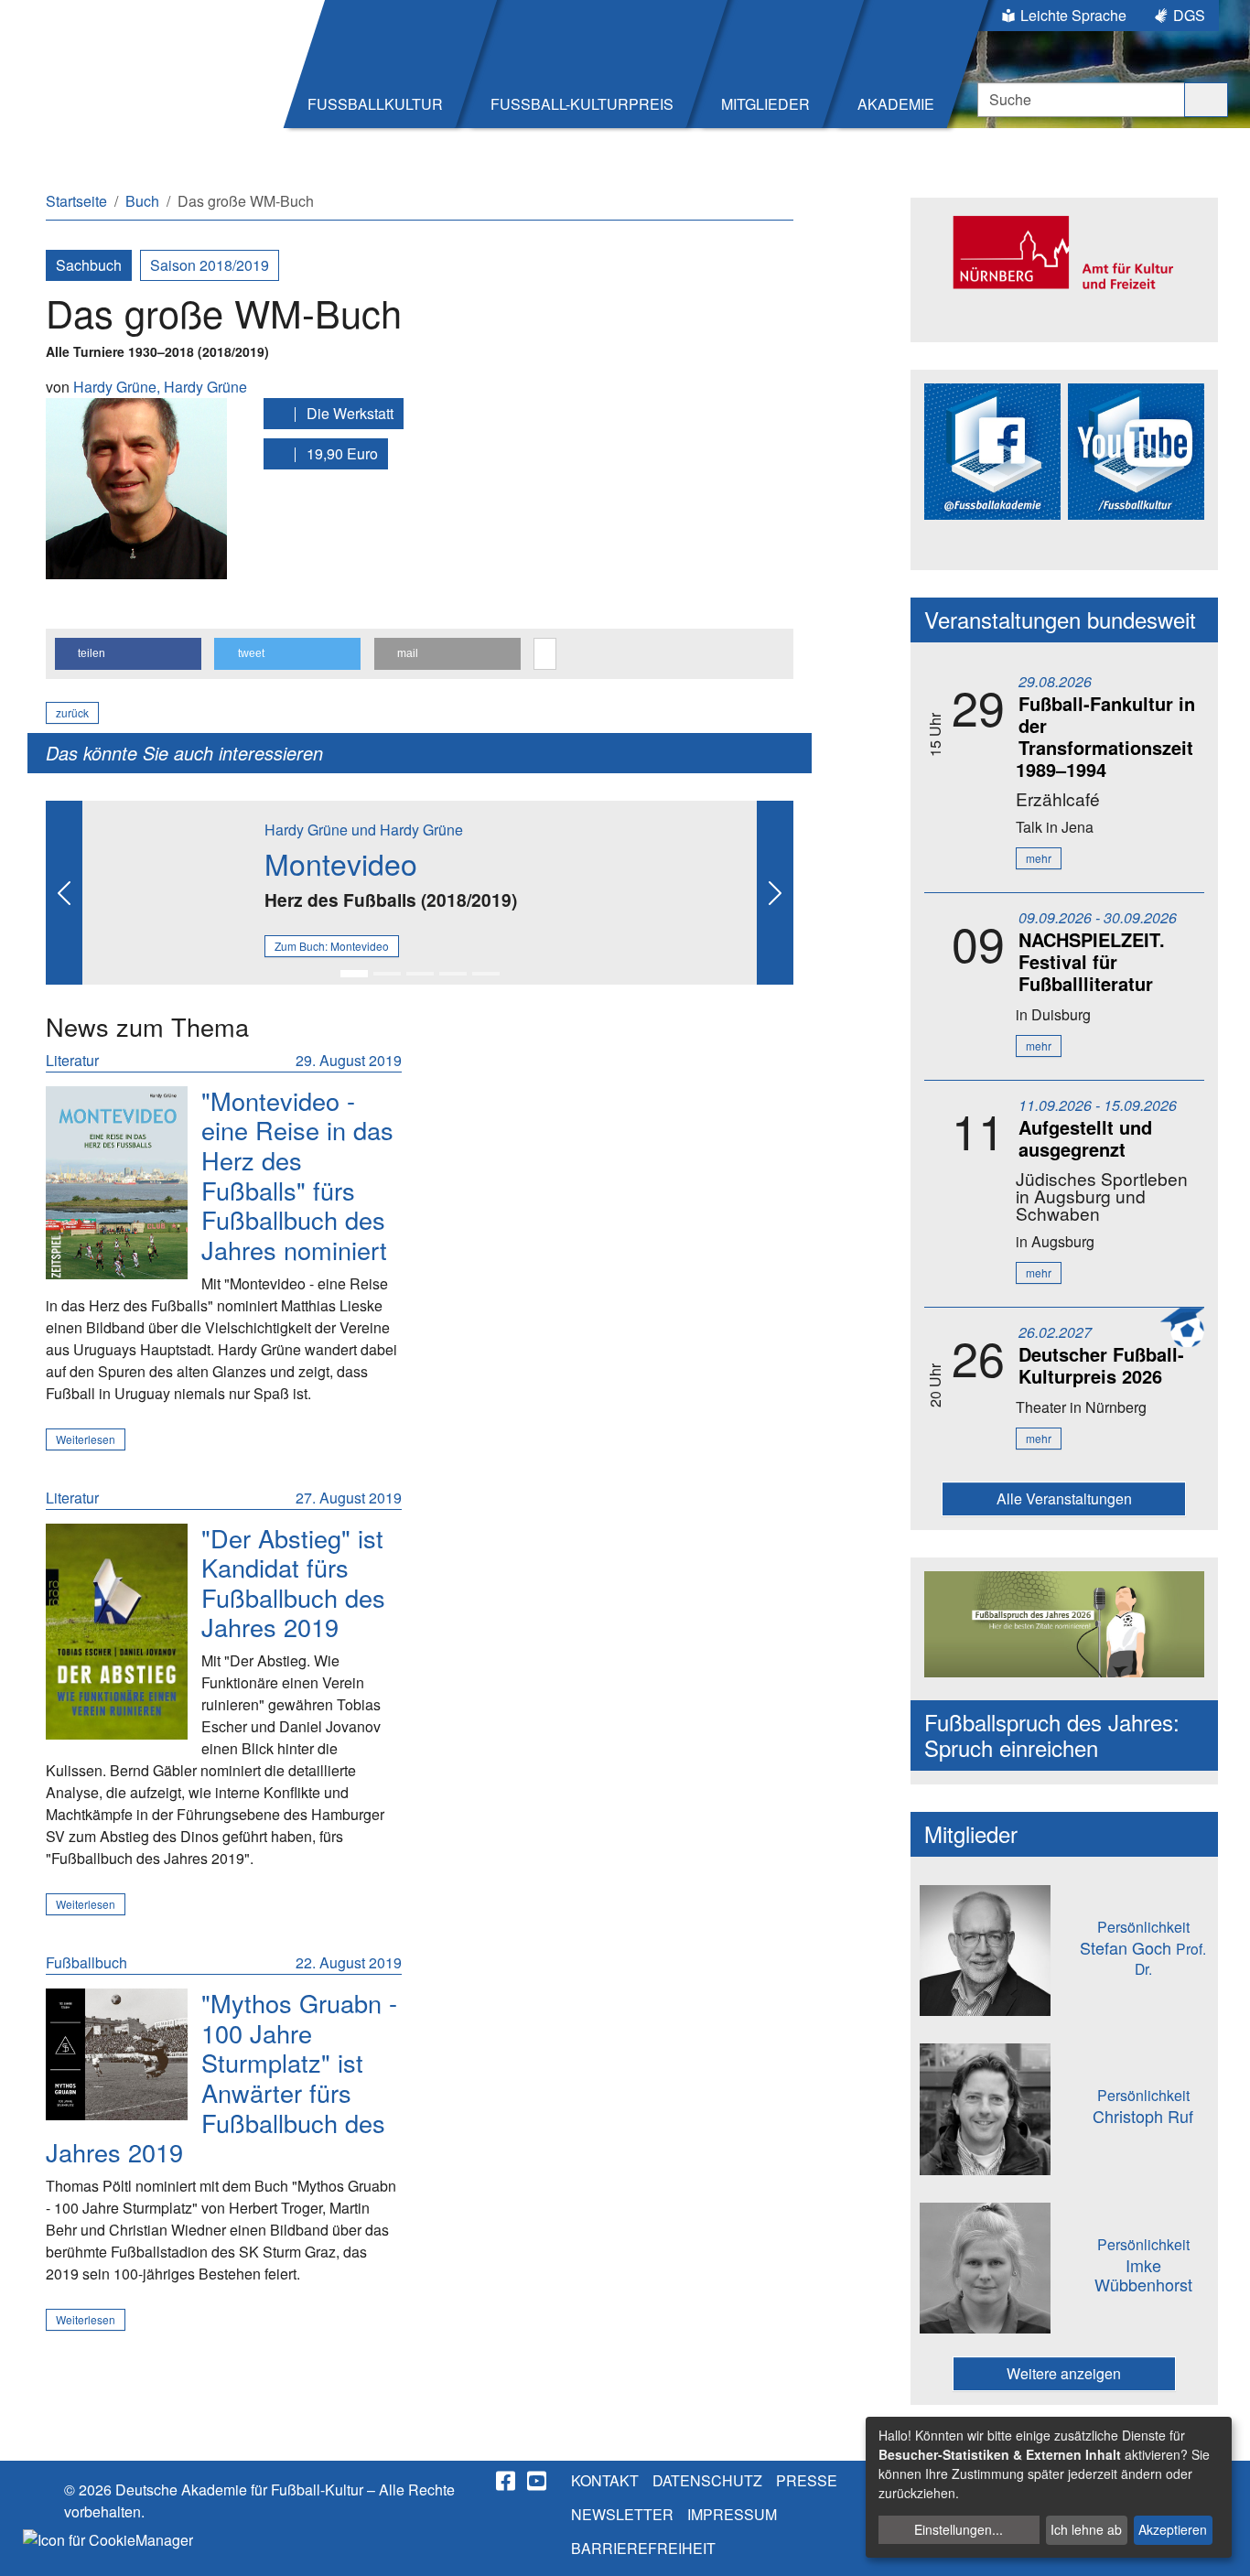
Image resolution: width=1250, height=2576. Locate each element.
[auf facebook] (507, 2481)
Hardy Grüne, (119, 387)
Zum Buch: (332, 946)
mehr (1039, 858)
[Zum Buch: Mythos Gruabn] (117, 2054)
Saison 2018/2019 (210, 265)
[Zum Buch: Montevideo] (117, 1183)
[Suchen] (1206, 100)
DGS (1189, 15)
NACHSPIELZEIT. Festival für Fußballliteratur (1092, 961)
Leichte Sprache (1073, 15)
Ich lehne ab (1086, 2529)
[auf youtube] (538, 2481)
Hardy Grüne (205, 387)
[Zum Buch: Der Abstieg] (117, 1632)
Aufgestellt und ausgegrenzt (1085, 1138)
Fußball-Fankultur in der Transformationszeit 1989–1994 (1105, 736)
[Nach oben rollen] (1219, 2545)
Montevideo (341, 863)
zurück (72, 712)
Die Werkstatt (348, 413)
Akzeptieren (1173, 2529)
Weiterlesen (86, 1439)
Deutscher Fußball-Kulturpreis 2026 (1101, 1365)
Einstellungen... (959, 2529)
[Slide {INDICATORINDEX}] (354, 974)
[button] (128, 654)
